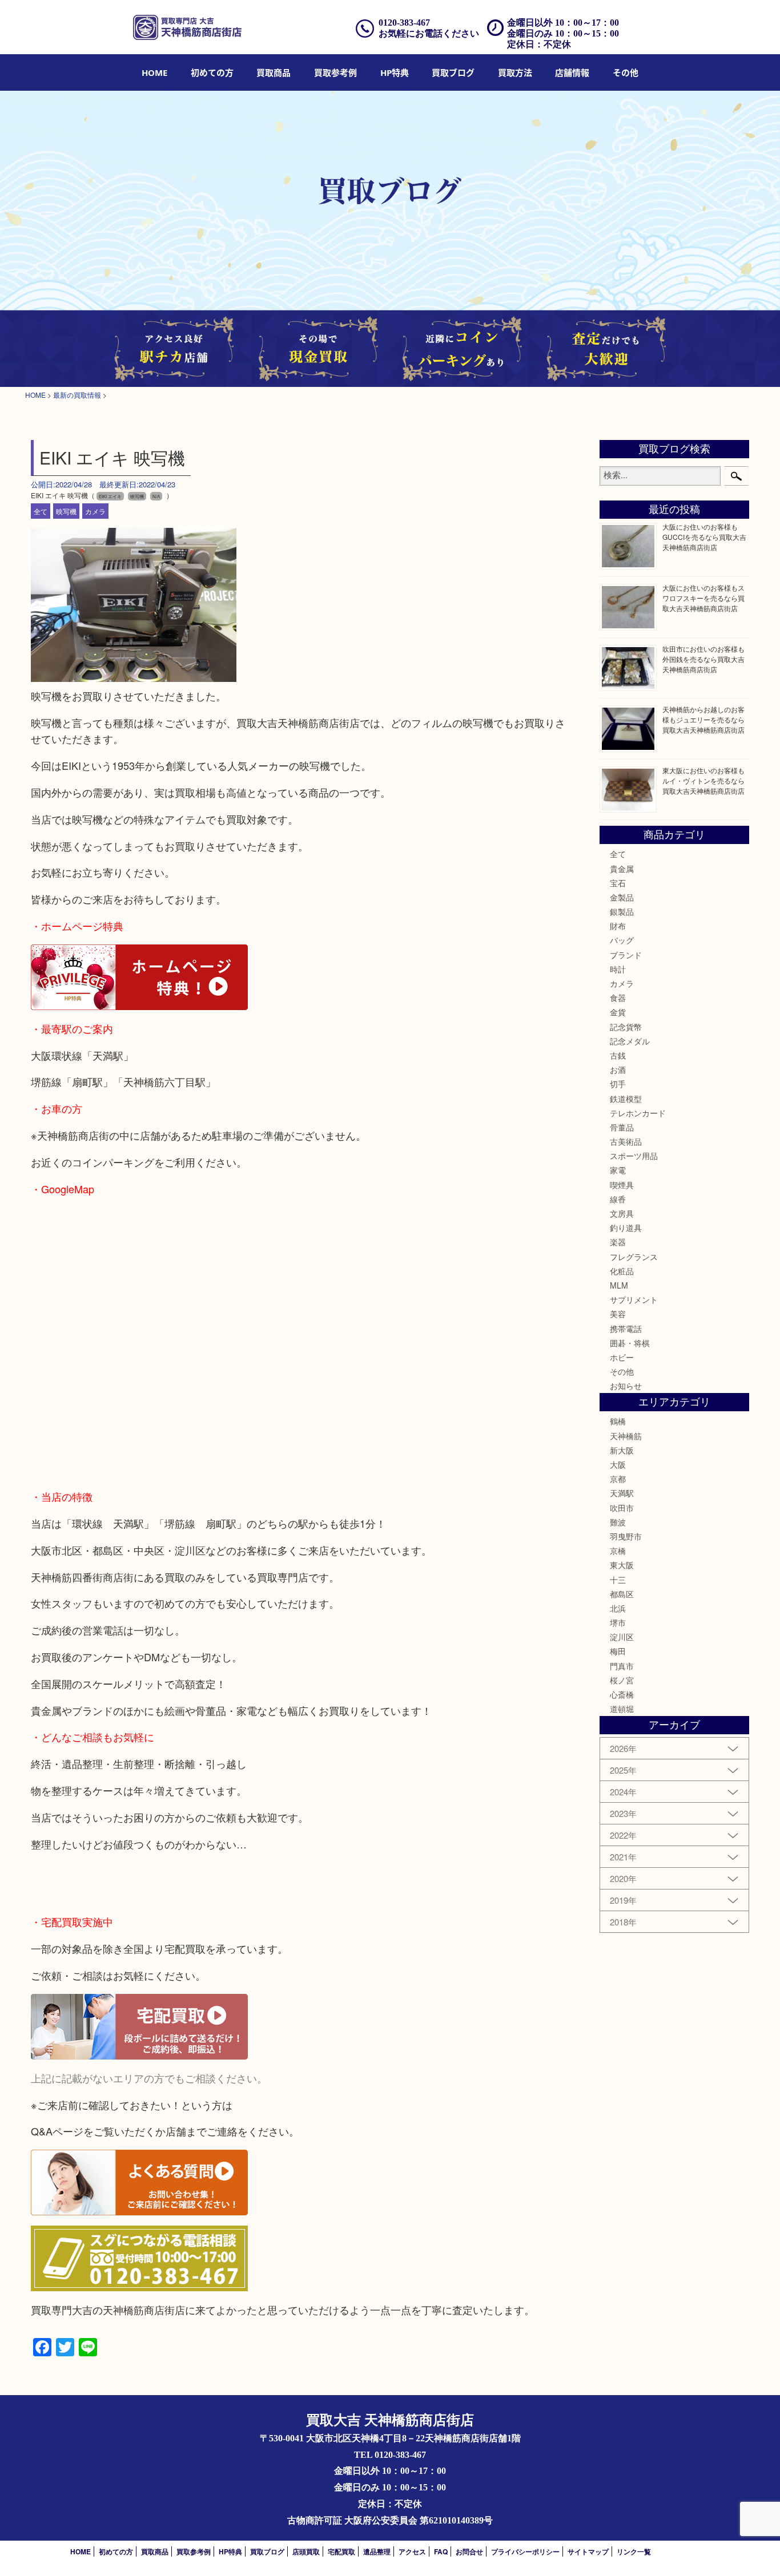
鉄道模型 (626, 1099)
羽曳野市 (626, 1536)
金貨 (618, 1012)
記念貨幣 (626, 1027)
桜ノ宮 (622, 1680)
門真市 (622, 1666)
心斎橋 (622, 1694)
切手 (618, 1084)
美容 (618, 1314)
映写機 (66, 511)
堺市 (618, 1622)
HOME (154, 72)
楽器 (618, 1242)
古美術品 (626, 1141)
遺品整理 (377, 2551)
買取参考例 (335, 72)
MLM (619, 1285)
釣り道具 (626, 1228)
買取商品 (274, 72)
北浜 (618, 1608)
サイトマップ (588, 2551)
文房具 (622, 1213)
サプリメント (634, 1299)
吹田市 (622, 1508)
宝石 (618, 883)
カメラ (95, 511)
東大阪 (622, 1565)
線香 (618, 1199)
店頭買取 (306, 2551)
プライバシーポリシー (525, 2551)
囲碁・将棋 (630, 1343)
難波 (618, 1522)
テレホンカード (638, 1113)
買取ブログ (453, 72)
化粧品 (622, 1271)
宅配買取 (341, 2551)
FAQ (441, 2551)
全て (41, 511)
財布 (618, 926)
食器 (618, 998)
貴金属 (622, 869)
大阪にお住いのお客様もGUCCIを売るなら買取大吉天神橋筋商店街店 (704, 537)
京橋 (618, 1551)
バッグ (622, 940)
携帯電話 (626, 1329)
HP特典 (395, 72)
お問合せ (469, 2551)
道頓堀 (622, 1709)
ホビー (622, 1357)
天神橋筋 (626, 1436)
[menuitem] (154, 72)
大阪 (618, 1464)
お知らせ (626, 1386)
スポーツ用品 (634, 1156)
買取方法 (515, 72)
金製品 (622, 897)
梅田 (618, 1651)
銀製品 (622, 911)
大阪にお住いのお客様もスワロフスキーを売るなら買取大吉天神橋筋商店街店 (703, 598)
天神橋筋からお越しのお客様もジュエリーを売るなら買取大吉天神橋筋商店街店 (703, 719)
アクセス (412, 2551)
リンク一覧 (634, 2551)
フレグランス (634, 1257)
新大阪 (622, 1450)
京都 (618, 1479)
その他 (622, 1371)
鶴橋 (618, 1421)
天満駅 (622, 1493)
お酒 (618, 1069)
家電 (618, 1170)
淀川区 (622, 1637)
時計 (618, 969)
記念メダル (630, 1041)
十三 (618, 1580)
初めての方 (212, 72)
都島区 (622, 1594)
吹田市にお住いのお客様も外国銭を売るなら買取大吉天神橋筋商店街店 (703, 659)
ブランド (626, 955)
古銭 (618, 1055)
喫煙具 (622, 1185)
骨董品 (622, 1127)
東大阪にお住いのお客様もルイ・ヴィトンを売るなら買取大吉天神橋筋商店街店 (703, 780)
